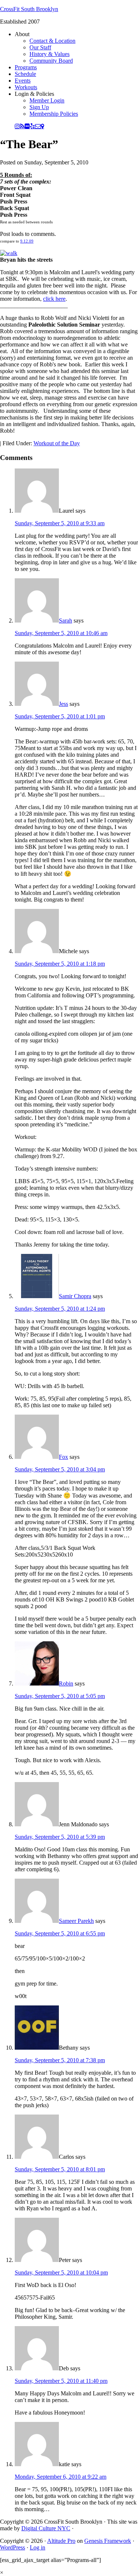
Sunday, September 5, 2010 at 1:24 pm (60, 1309)
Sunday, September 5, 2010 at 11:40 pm (61, 2381)
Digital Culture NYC (46, 2528)
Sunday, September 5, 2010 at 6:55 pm (60, 1933)
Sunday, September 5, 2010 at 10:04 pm (61, 2272)
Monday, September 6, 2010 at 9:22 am (61, 2477)
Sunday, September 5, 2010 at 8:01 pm (60, 2169)
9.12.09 (27, 241)
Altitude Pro (61, 2541)
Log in (38, 2547)
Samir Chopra (75, 1296)
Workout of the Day (57, 443)
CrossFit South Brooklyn (29, 9)
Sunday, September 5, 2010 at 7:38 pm (60, 2060)
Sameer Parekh (76, 1921)
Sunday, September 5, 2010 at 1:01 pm (60, 716)
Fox (63, 1457)
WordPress (13, 2547)
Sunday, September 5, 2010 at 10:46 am (61, 633)
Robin (66, 1683)
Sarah (66, 621)
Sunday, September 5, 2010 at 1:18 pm (60, 964)
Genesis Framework (108, 2541)
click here (54, 299)
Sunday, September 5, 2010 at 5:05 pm (60, 1696)
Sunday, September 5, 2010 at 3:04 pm (60, 1469)
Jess (63, 704)
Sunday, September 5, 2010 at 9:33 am (60, 523)
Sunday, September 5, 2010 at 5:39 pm (60, 1837)
